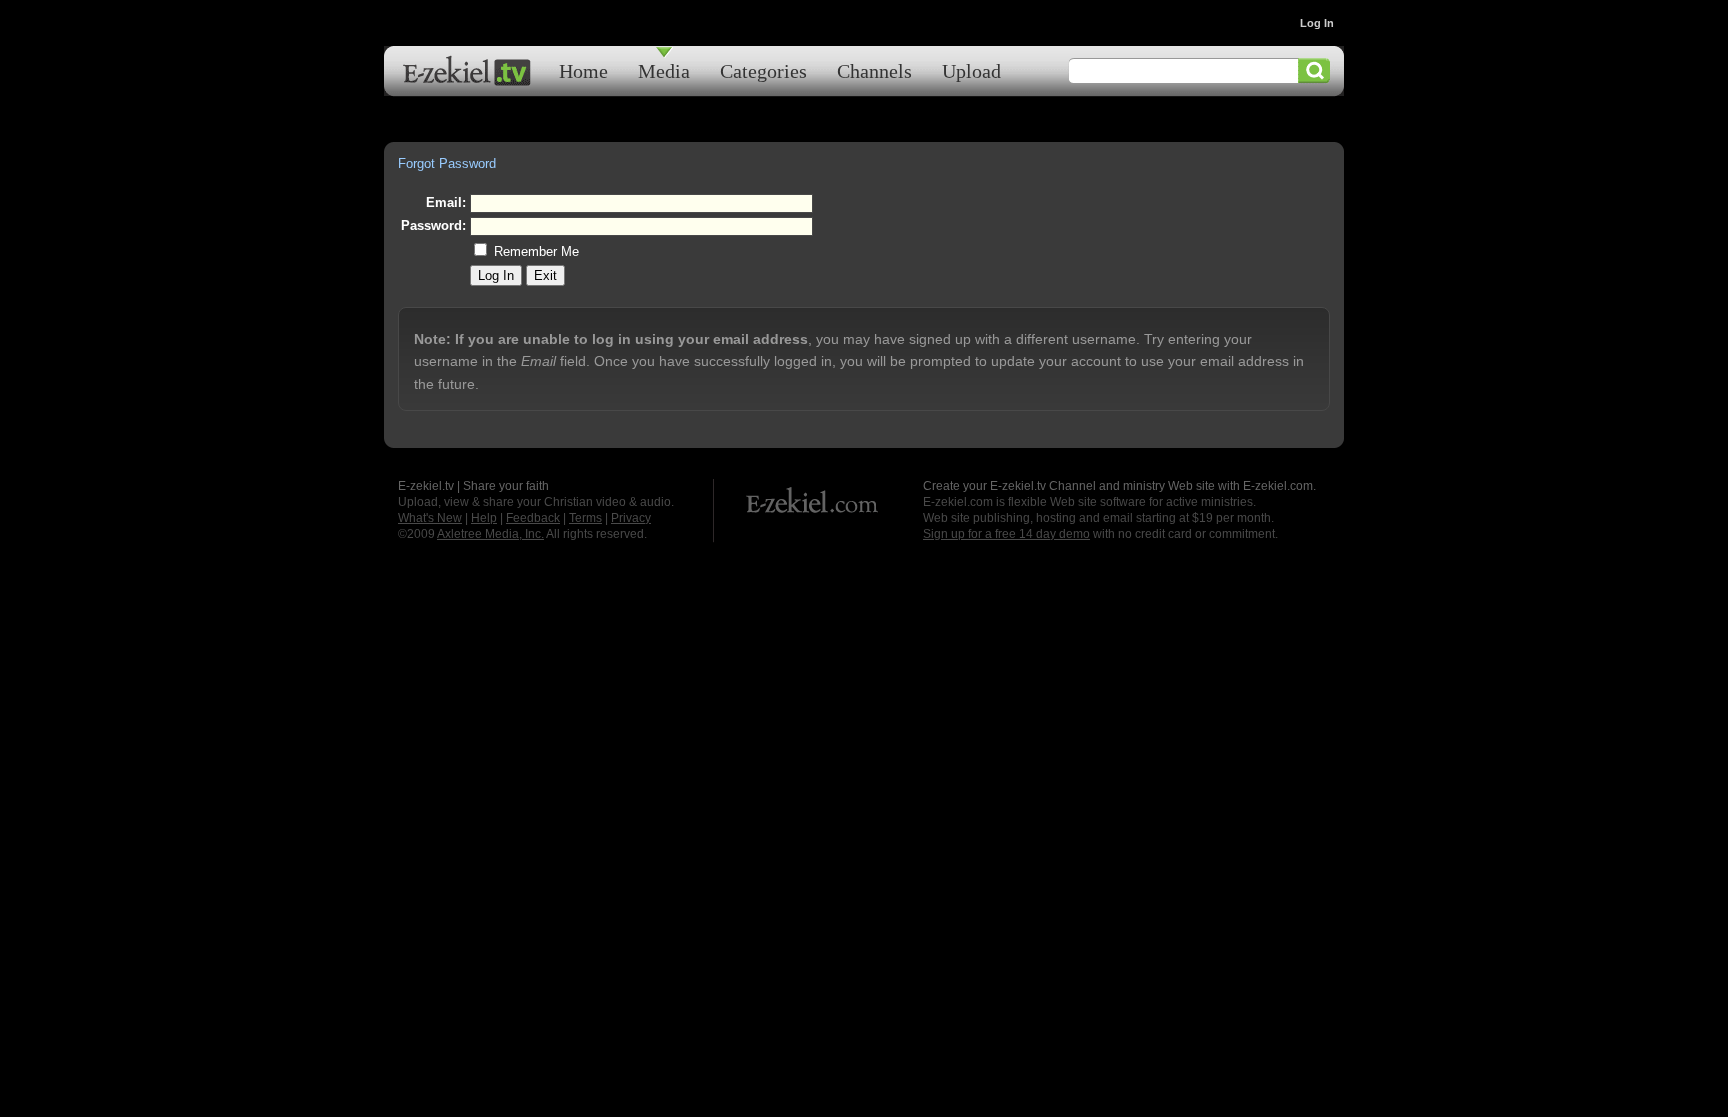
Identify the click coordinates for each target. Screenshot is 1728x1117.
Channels (874, 70)
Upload (971, 70)
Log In (1317, 23)
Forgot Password (447, 163)
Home (583, 70)
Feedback (533, 518)
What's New (430, 518)
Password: (433, 225)
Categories (763, 70)
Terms (585, 518)
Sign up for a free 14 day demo (1006, 534)
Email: (446, 202)
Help (484, 518)
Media (664, 70)
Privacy (631, 518)
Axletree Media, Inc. (490, 534)
